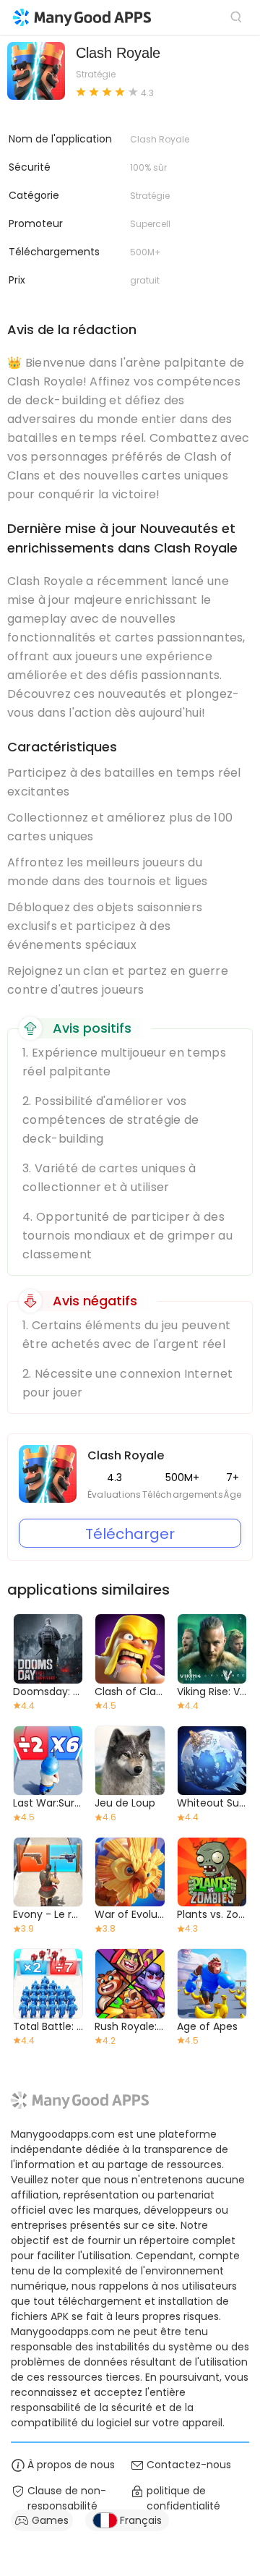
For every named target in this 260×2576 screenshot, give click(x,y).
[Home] (82, 17)
